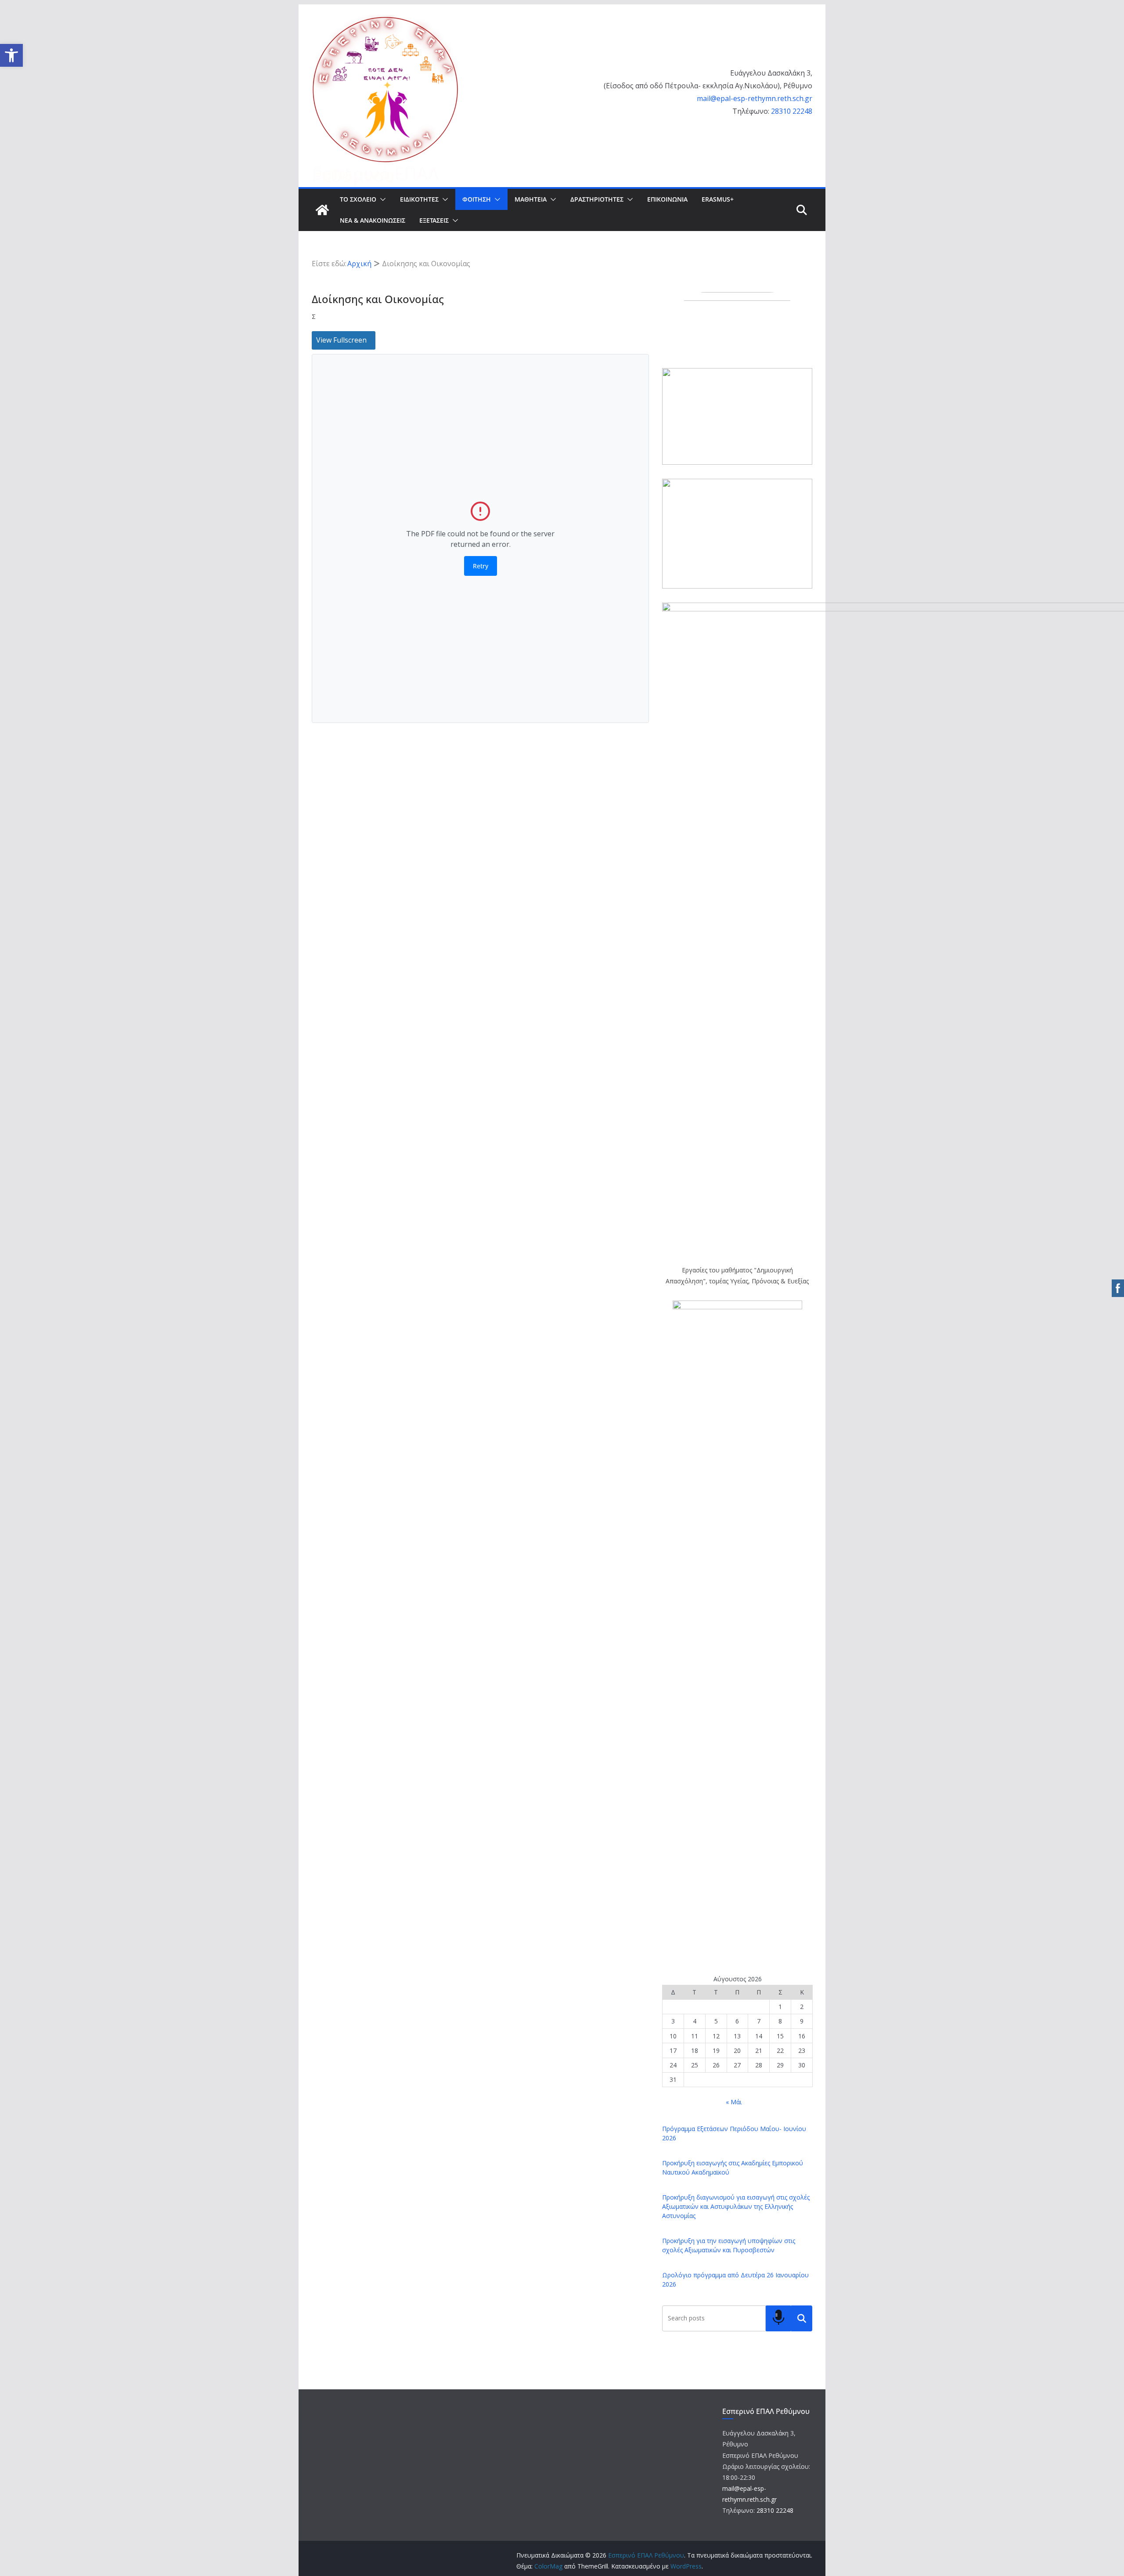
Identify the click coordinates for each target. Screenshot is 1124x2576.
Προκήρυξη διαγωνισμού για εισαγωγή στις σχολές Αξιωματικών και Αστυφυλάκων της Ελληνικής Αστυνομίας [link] (736, 2206)
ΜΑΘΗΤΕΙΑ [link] (531, 199)
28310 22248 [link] (792, 111)
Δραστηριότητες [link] (597, 199)
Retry (481, 566)
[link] (11, 55)
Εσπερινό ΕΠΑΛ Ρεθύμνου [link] (375, 174)
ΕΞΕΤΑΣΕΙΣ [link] (434, 220)
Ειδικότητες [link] (419, 199)
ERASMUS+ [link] (718, 199)
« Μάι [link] (734, 2102)
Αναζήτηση (802, 2318)
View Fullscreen (341, 340)
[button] (381, 199)
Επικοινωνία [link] (667, 199)
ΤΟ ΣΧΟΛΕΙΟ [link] (358, 199)
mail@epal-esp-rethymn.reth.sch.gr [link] (755, 98)
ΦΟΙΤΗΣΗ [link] (477, 199)
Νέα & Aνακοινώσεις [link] (373, 220)
